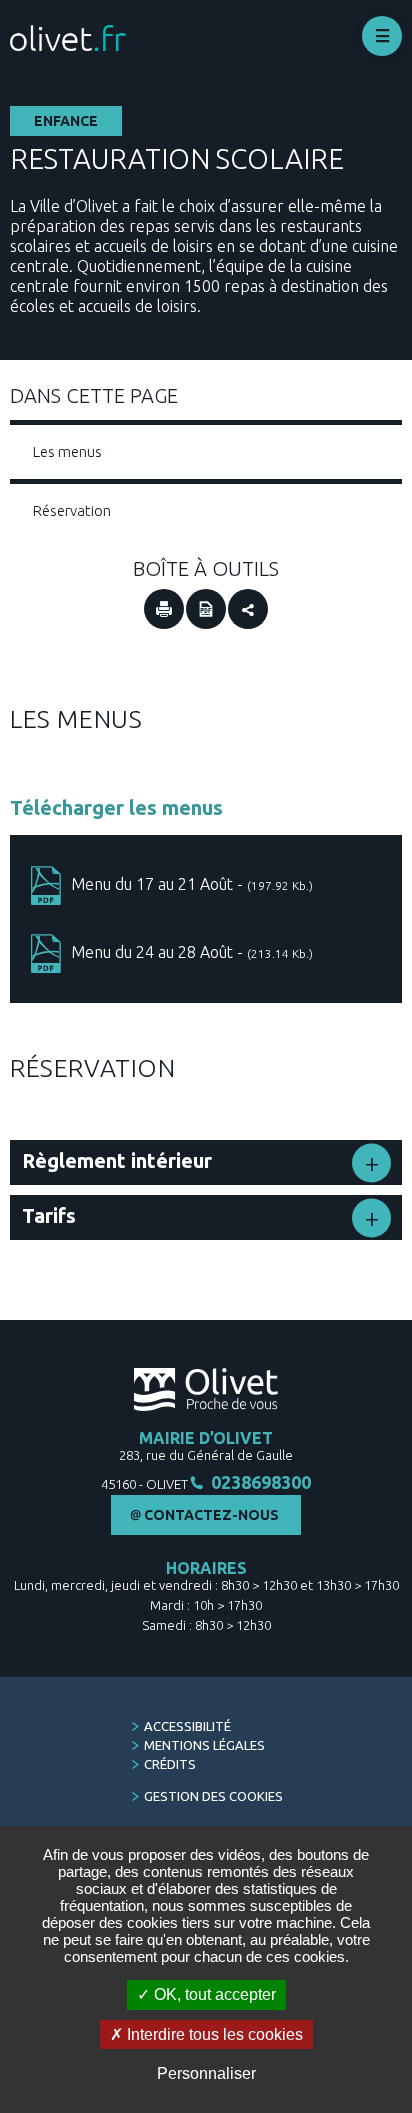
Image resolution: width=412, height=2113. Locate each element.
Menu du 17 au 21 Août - (192, 884)
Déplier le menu (382, 36)
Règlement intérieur (117, 1160)
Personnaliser (206, 2073)
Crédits (170, 1764)
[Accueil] (68, 38)
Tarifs (49, 1215)
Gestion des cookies (213, 1796)
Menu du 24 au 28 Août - (192, 952)
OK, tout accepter (213, 1994)
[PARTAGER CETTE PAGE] (248, 609)
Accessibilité (187, 1726)
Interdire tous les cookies (213, 2034)
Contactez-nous (211, 1515)
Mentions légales (204, 1745)
